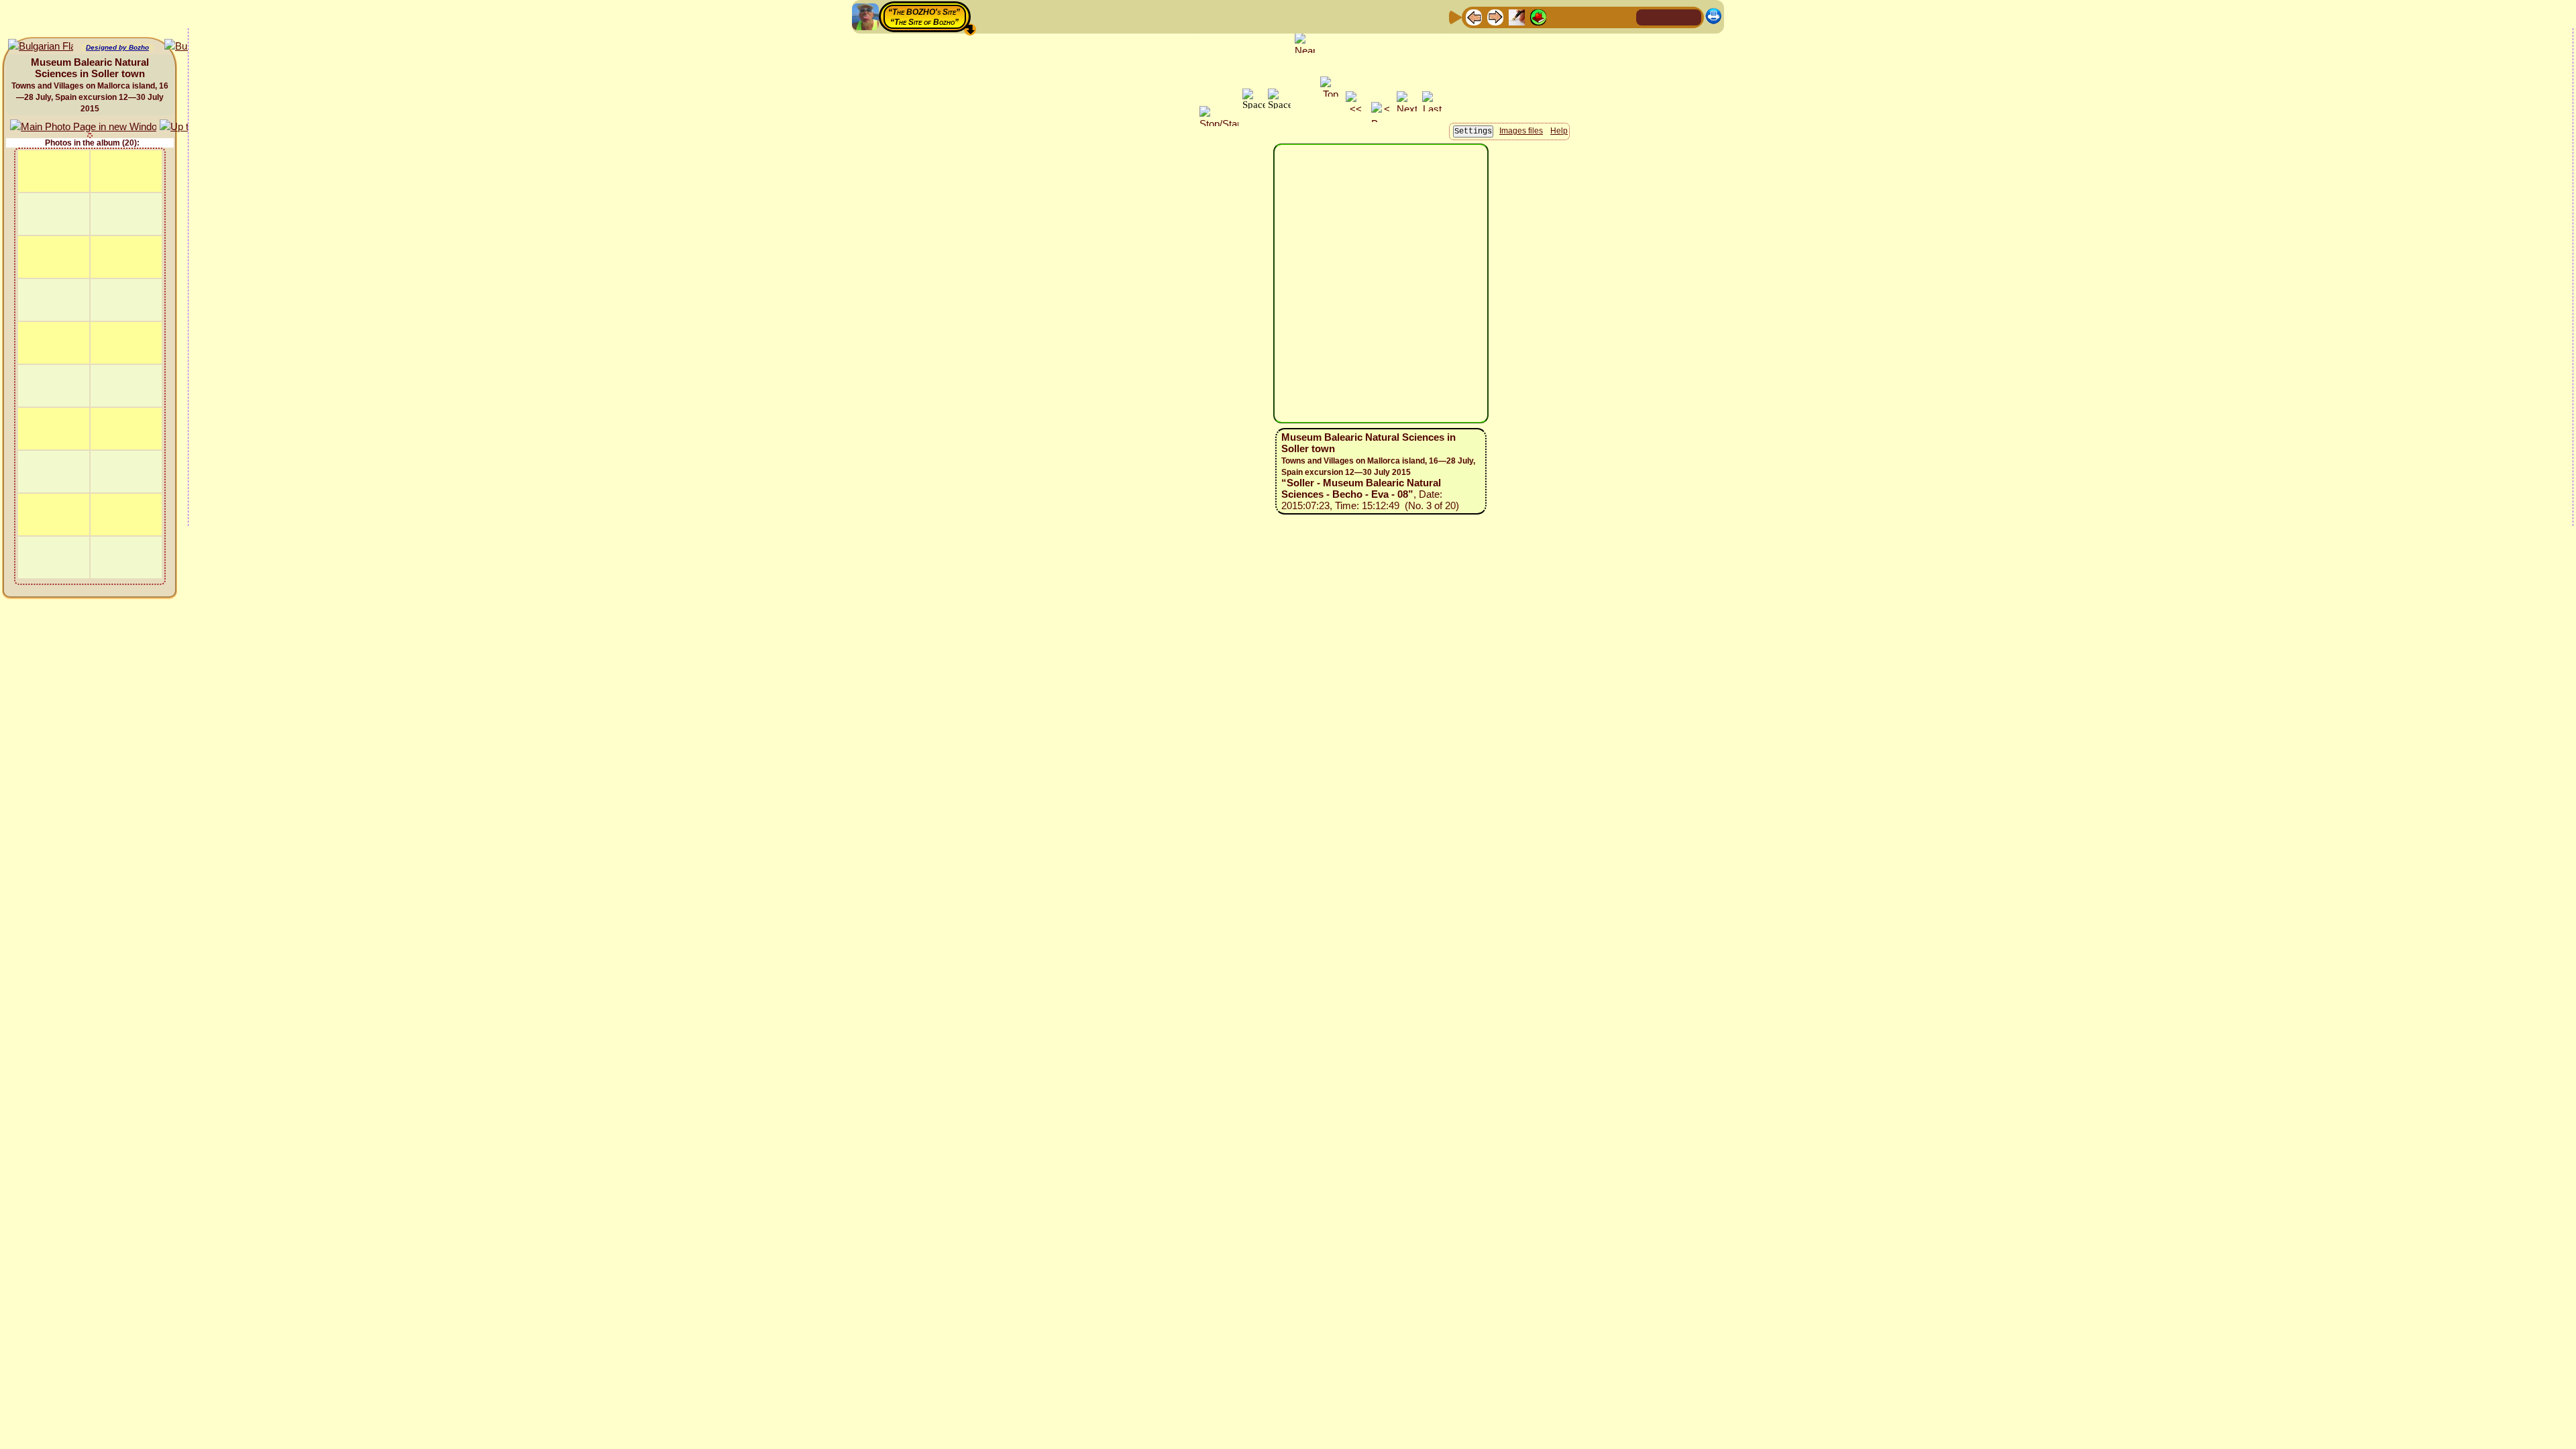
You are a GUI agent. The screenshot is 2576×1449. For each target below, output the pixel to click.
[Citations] (1538, 16)
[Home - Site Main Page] (1648, 16)
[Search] (1624, 16)
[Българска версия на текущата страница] (41, 47)
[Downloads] (1603, 16)
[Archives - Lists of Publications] (1517, 16)
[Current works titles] (1560, 16)
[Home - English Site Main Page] (1669, 16)
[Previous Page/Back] (1474, 16)
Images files (1521, 131)
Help (1559, 131)
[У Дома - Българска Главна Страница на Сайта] (1690, 16)
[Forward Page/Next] (1495, 16)
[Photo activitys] (1581, 16)
